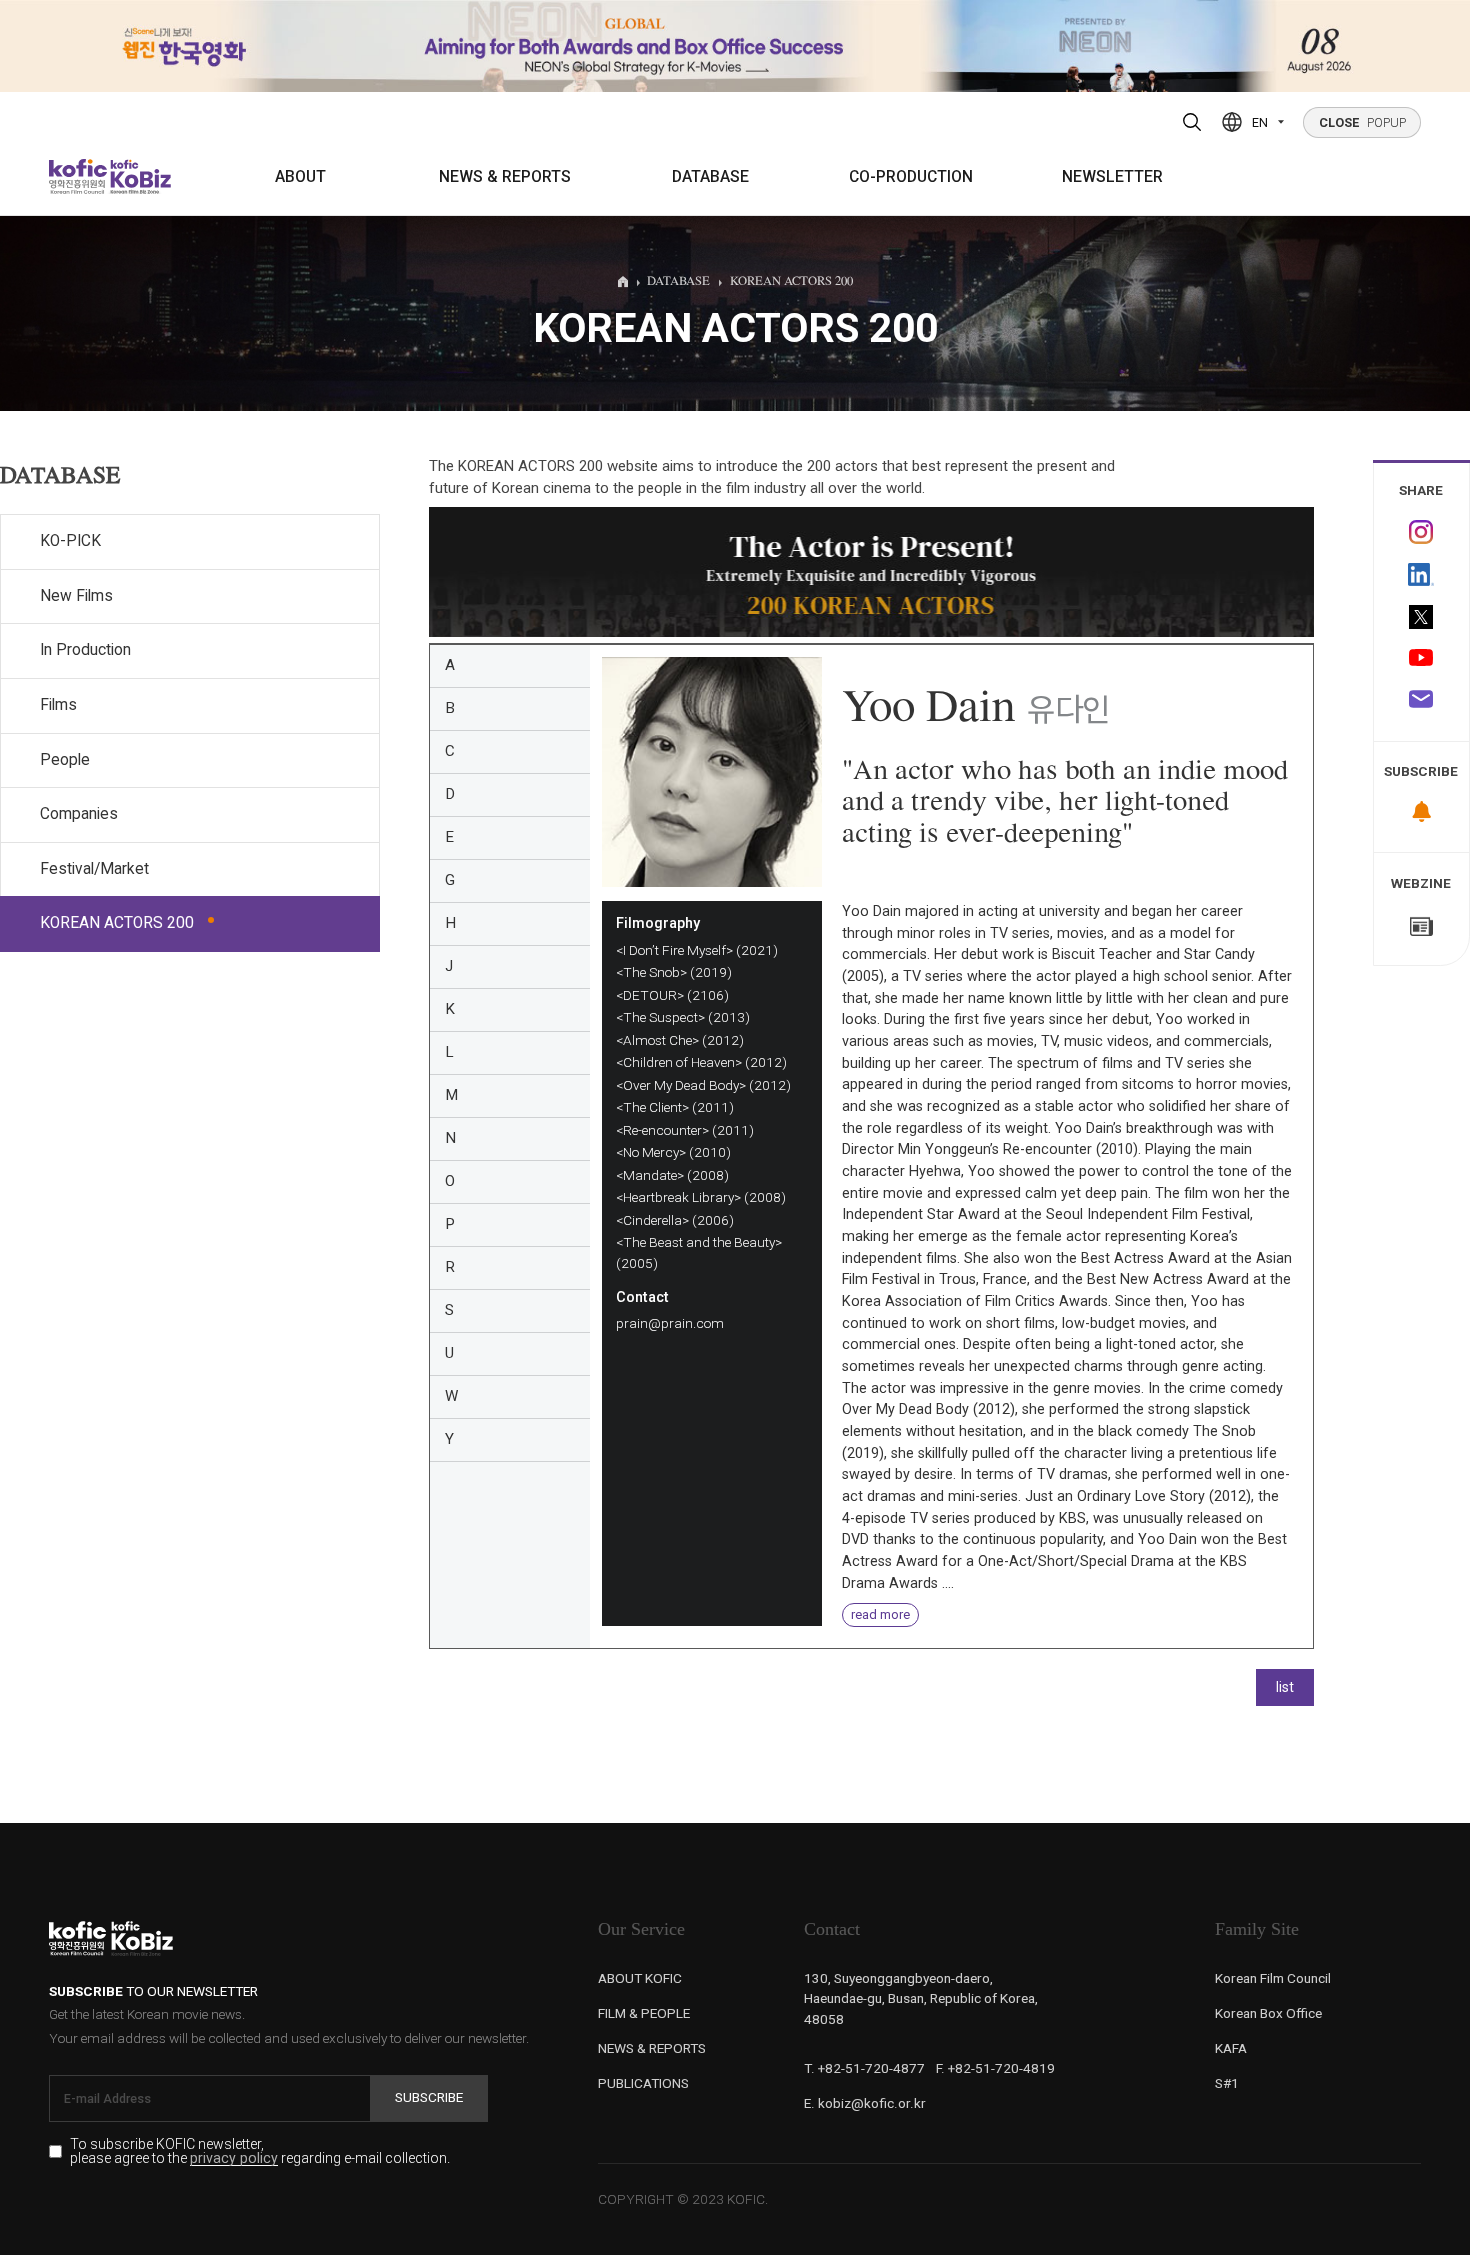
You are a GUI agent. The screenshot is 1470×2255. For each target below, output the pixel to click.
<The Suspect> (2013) (683, 1017)
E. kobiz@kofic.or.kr (865, 2103)
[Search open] (1192, 122)
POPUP (1362, 122)
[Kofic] (78, 176)
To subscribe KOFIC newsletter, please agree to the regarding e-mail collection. (260, 2152)
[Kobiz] (139, 176)
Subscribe (429, 2097)
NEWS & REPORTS (505, 177)
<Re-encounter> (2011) (685, 1130)
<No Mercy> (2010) (673, 1152)
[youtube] (1422, 659)
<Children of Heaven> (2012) (701, 1062)
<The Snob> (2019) (674, 972)
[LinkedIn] (1422, 575)
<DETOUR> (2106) (672, 995)
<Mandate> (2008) (672, 1175)
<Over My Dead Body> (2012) (703, 1085)
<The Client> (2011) (675, 1107)
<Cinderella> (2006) (675, 1220)
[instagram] (1422, 532)
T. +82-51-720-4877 (864, 2068)
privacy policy (234, 2158)
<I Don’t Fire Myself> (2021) (697, 950)
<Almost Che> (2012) (680, 1040)
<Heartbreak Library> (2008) (701, 1197)
